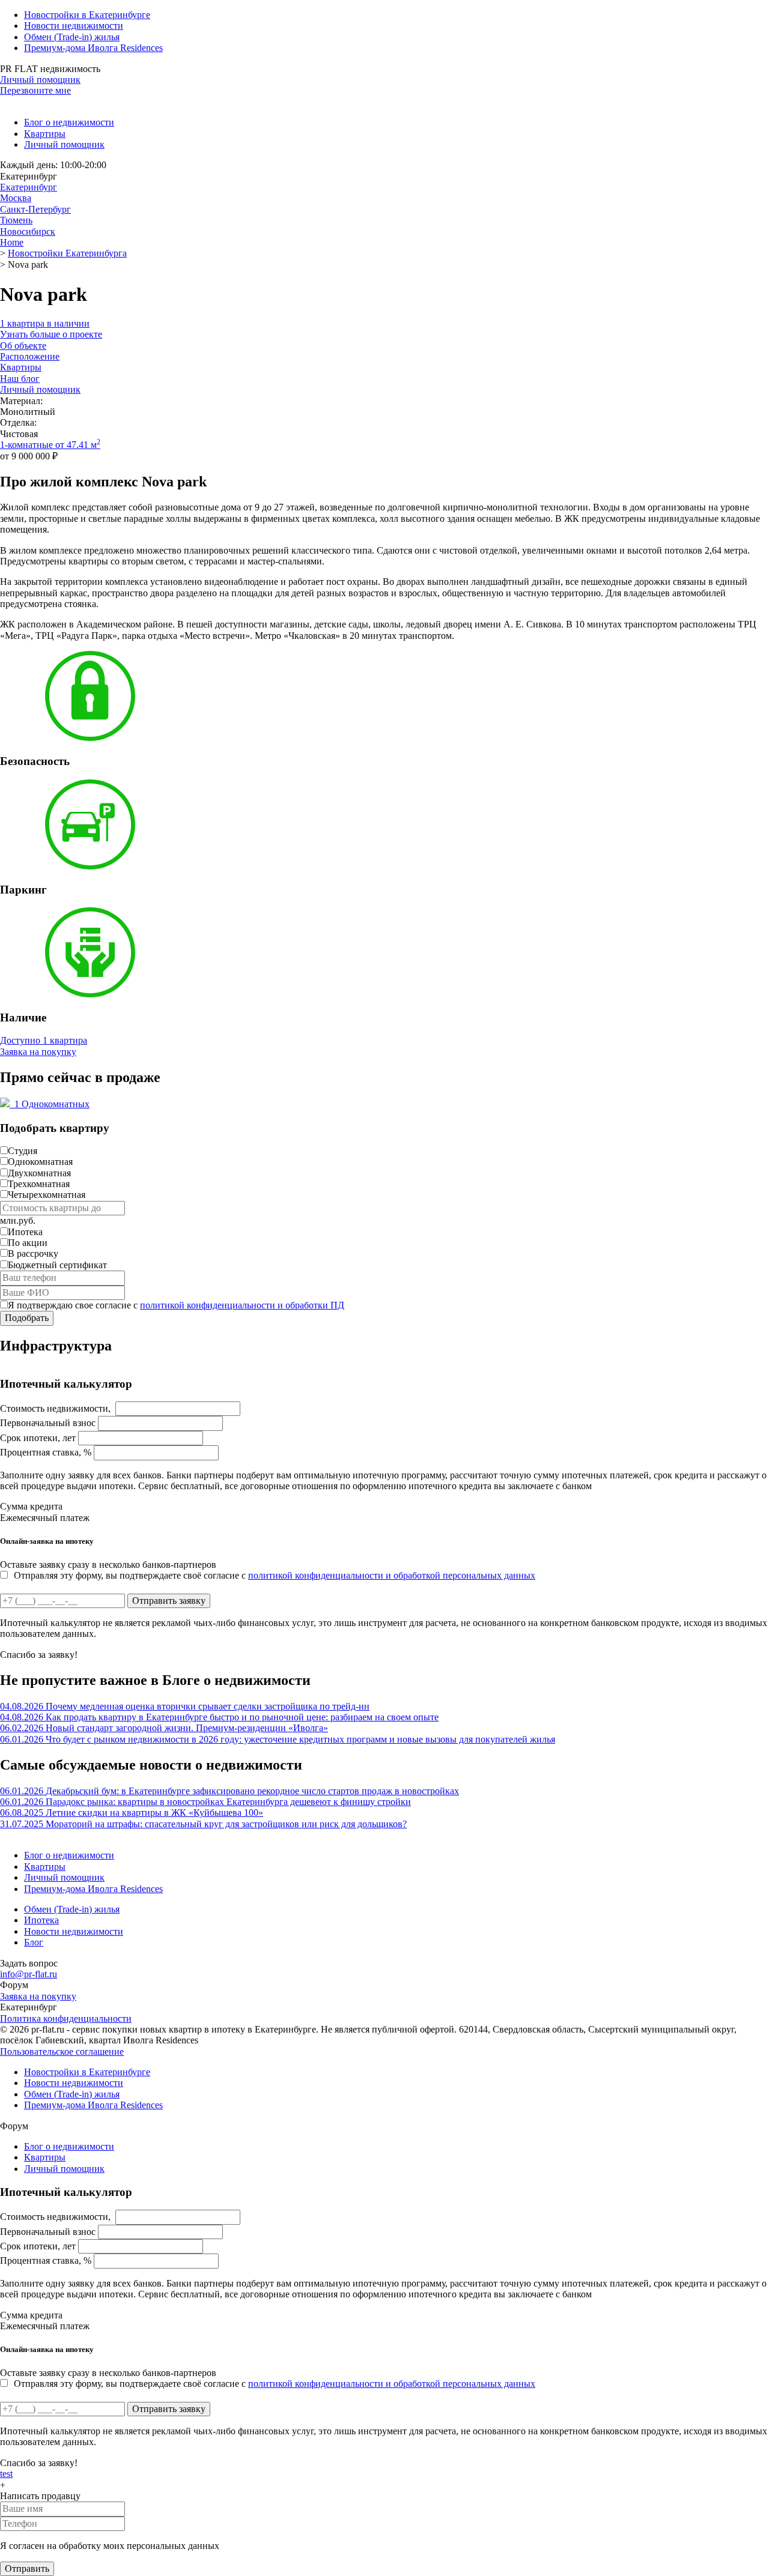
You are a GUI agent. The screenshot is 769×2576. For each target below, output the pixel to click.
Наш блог (20, 379)
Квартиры (45, 134)
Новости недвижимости (74, 26)
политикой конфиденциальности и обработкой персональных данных (392, 1575)
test (6, 2474)
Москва (16, 198)
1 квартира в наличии (45, 323)
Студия (23, 1151)
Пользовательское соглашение (62, 2051)
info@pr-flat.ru (29, 1974)
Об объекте (23, 346)
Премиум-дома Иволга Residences (93, 48)
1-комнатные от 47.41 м (50, 445)
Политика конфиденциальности (66, 2018)
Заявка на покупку (38, 1052)
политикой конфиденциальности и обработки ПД (242, 1305)
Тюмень (16, 220)
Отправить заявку (169, 1601)
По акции (28, 1243)
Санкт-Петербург (35, 209)
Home (12, 242)
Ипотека (25, 1232)
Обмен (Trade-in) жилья (72, 37)
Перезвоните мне (35, 90)
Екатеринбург (29, 187)
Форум (14, 1985)
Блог (34, 1942)
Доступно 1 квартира (44, 1040)
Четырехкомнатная (47, 1195)
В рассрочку (33, 1253)
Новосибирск (28, 231)
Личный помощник (40, 80)
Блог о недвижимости (69, 122)
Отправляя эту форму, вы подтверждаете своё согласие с (275, 1575)
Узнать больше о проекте (51, 334)
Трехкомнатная (39, 1184)
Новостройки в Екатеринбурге (87, 15)
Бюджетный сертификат (57, 1265)
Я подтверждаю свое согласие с (176, 1305)
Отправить (27, 2568)
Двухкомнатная (39, 1173)
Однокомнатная (40, 1162)
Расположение (30, 356)
